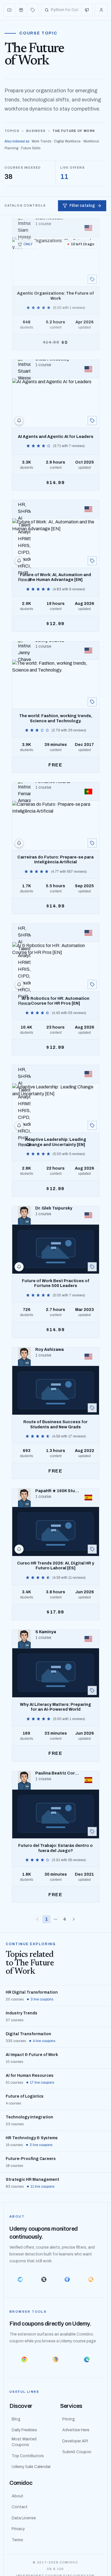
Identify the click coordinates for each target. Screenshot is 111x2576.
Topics (12, 131)
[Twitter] (44, 2279)
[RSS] (91, 2279)
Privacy (18, 2529)
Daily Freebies (24, 2430)
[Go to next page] (74, 1919)
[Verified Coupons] (10, 10)
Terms (17, 2540)
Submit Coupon (77, 2452)
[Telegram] (20, 2279)
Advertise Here (76, 2430)
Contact (20, 2507)
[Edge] (87, 2359)
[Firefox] (55, 2359)
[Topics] (33, 10)
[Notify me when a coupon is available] (19, 421)
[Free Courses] (21, 10)
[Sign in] (101, 10)
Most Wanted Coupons (24, 2442)
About (18, 2496)
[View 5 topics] (92, 279)
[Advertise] (87, 10)
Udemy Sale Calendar (31, 2467)
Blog (16, 2419)
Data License (24, 2518)
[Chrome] (24, 2359)
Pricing (69, 2419)
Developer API (75, 2441)
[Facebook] (67, 2279)
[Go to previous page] (37, 1919)
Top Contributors (28, 2456)
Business (36, 131)
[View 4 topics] (92, 421)
